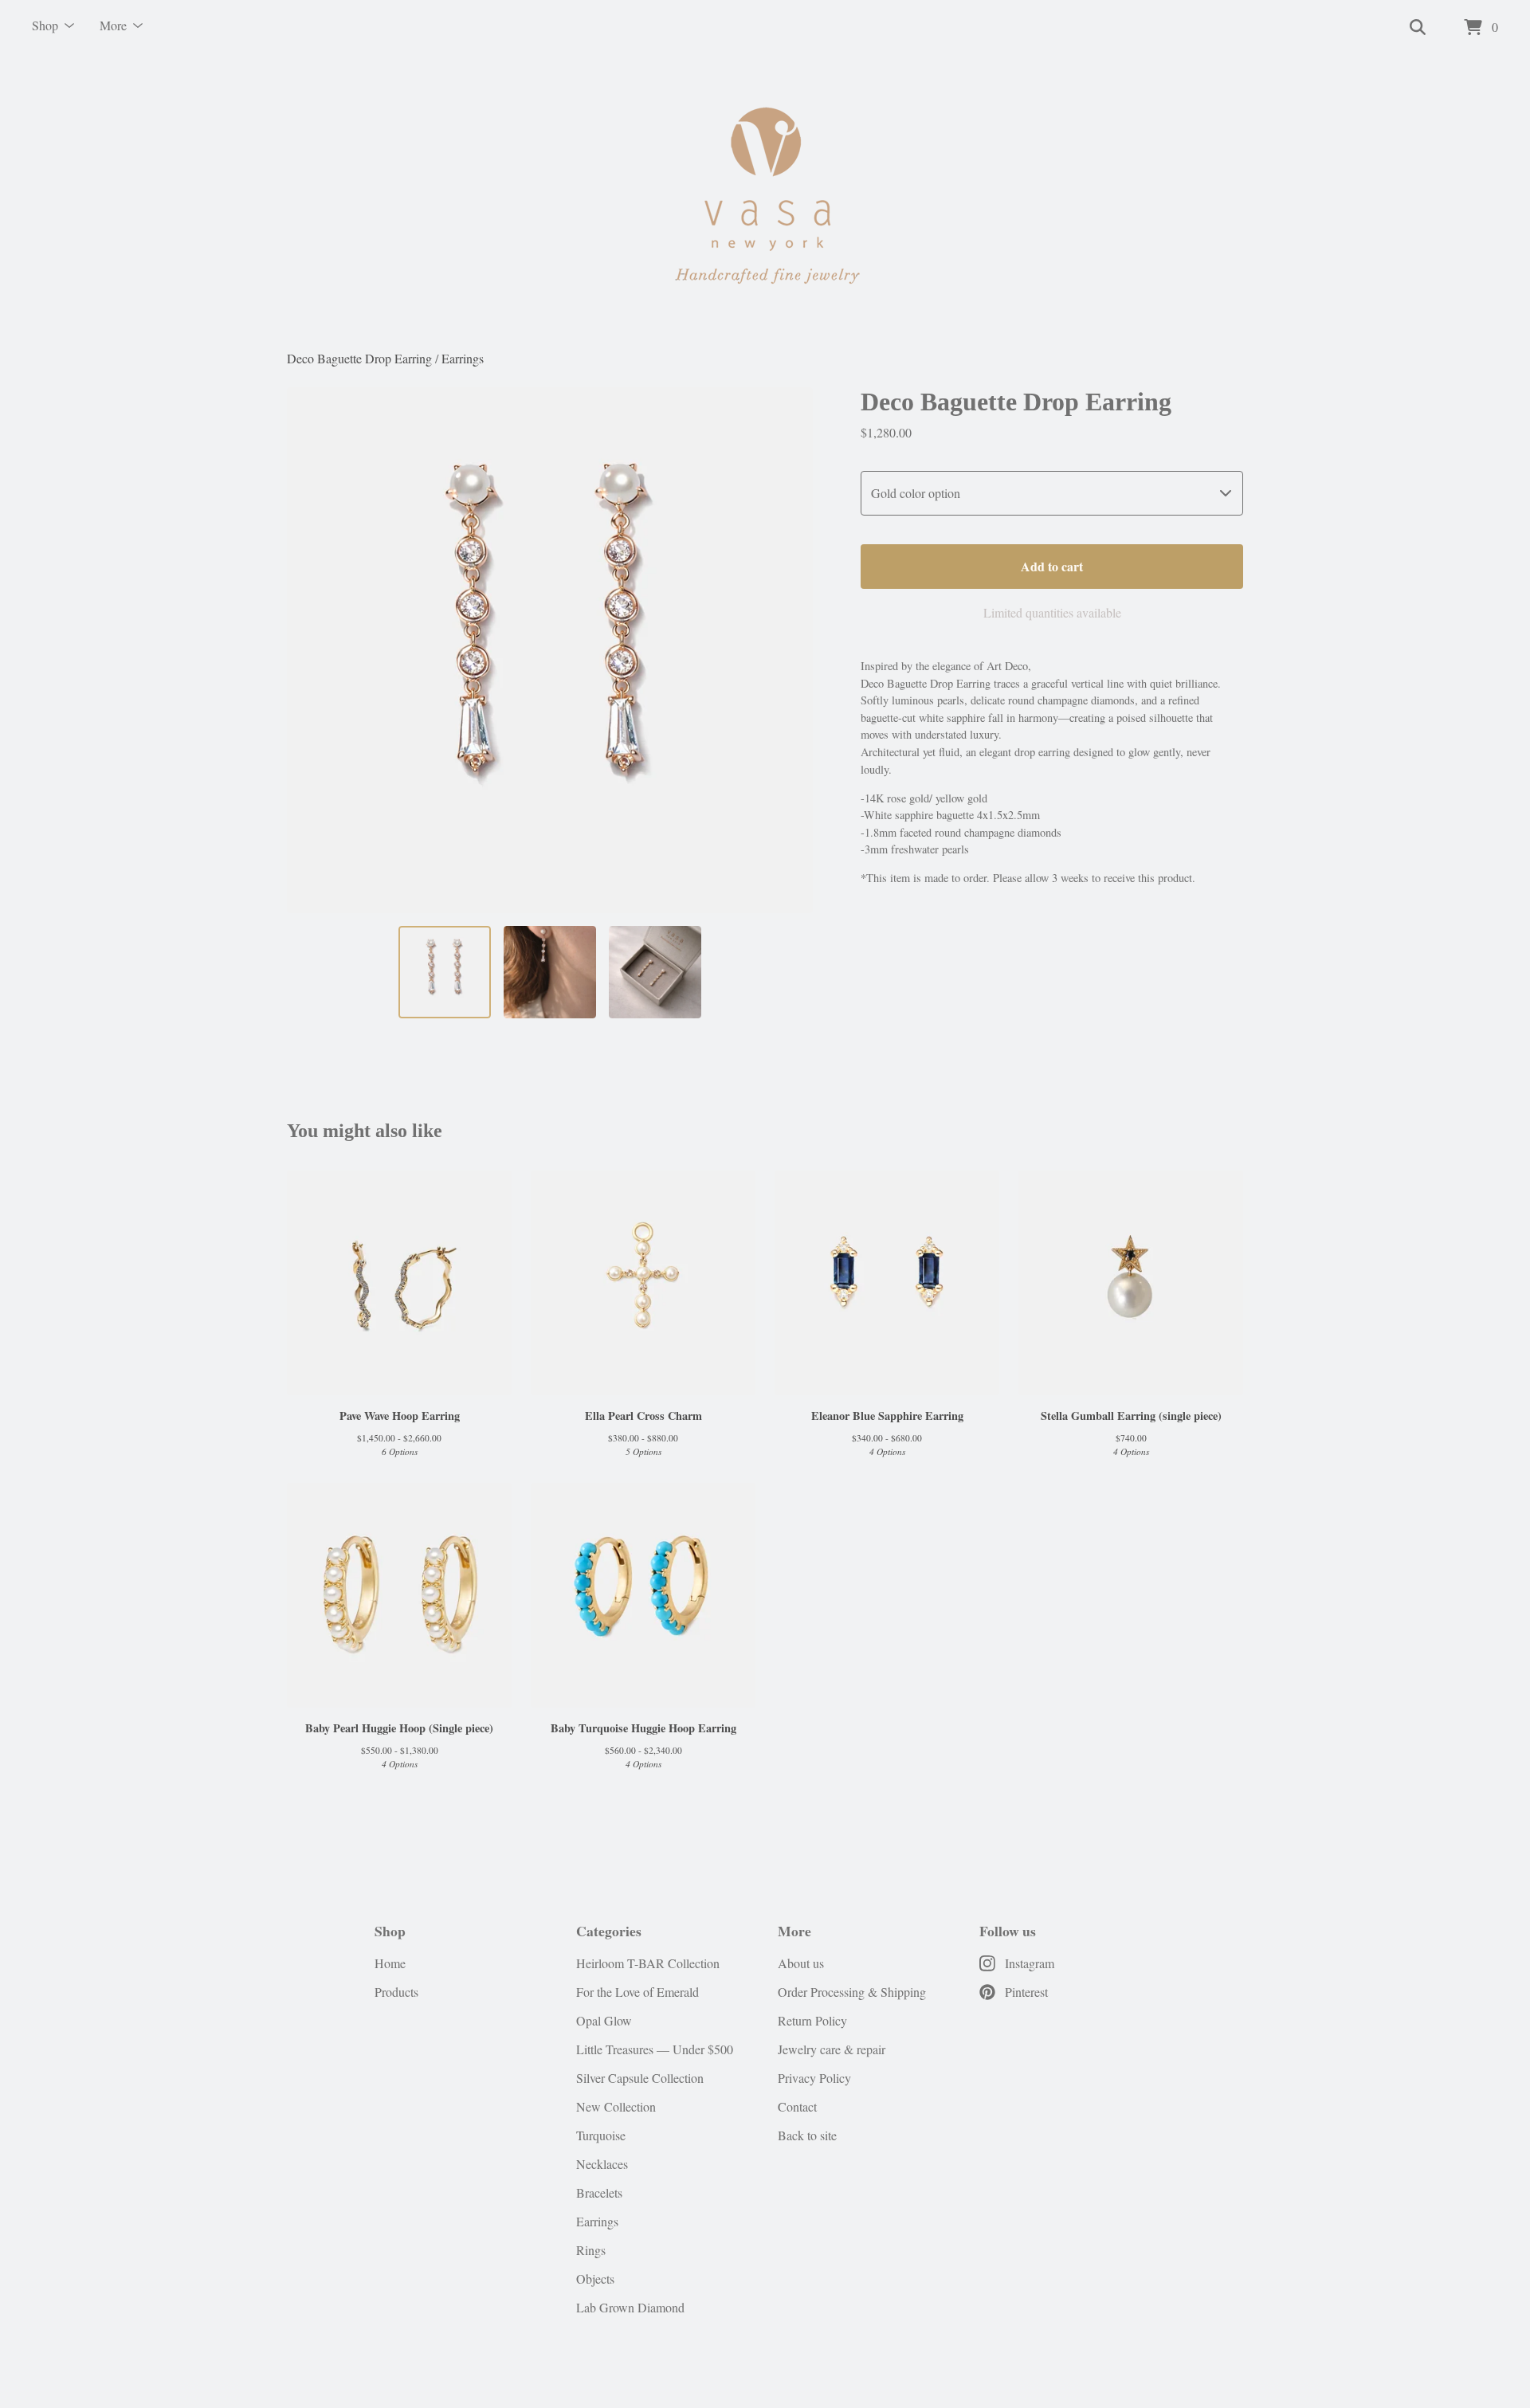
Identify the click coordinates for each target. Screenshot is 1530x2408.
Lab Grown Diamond (630, 2307)
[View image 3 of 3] (655, 972)
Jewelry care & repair (832, 2049)
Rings (591, 2250)
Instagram (1030, 1963)
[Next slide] (790, 650)
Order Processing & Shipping (852, 1992)
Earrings (463, 358)
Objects (595, 2279)
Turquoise (601, 2135)
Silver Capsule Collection (640, 2078)
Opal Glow (604, 2020)
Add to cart (1052, 566)
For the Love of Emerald (637, 1992)
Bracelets (599, 2192)
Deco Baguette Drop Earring (359, 358)
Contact (797, 2106)
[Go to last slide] (309, 650)
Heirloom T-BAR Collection (648, 1963)
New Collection (616, 2106)
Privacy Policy (814, 2078)
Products (396, 1992)
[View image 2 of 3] (550, 972)
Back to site (807, 2135)
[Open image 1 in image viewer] (550, 650)
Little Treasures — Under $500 (655, 2049)
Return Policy (812, 2020)
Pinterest (1026, 1992)
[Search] (1418, 28)
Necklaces (602, 2164)
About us (801, 1963)
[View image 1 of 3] (445, 972)
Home (390, 1963)
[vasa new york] (765, 202)
